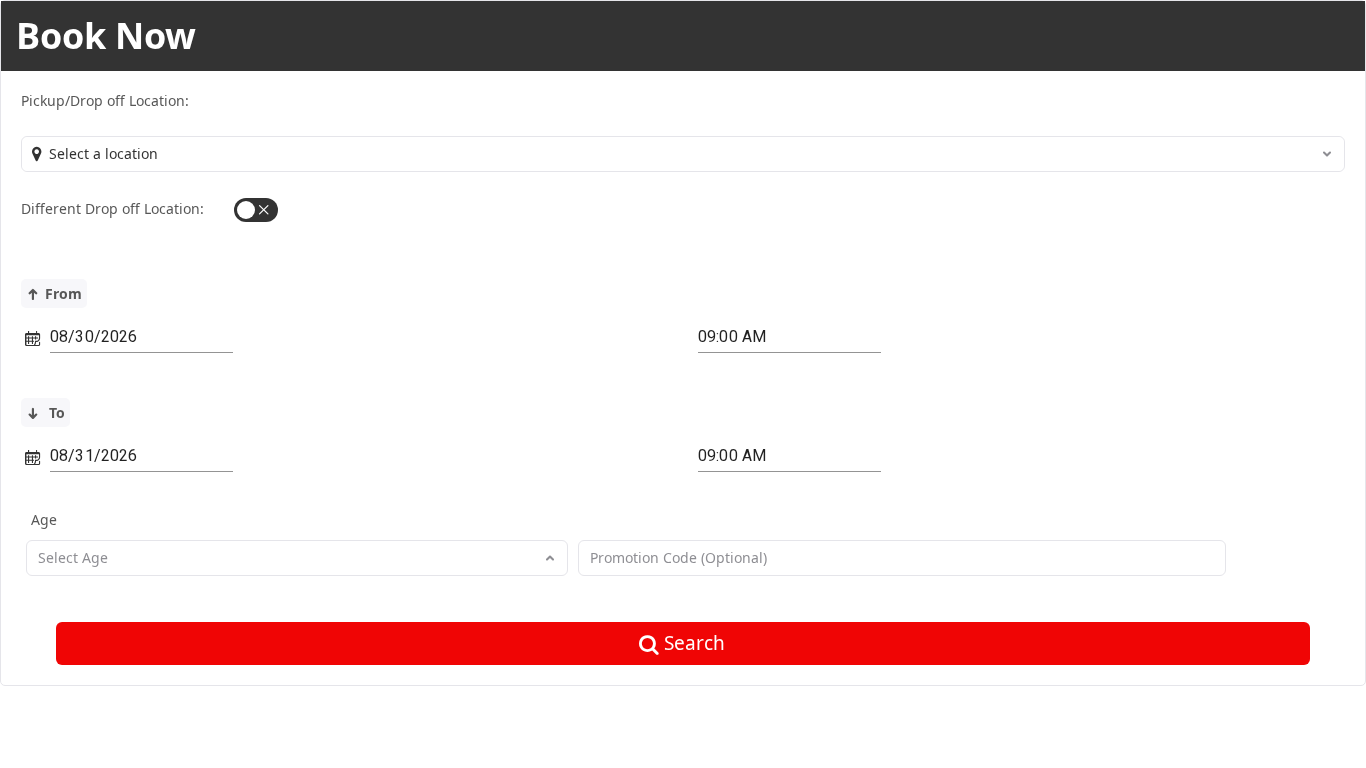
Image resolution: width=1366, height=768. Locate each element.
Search (694, 643)
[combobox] (683, 154)
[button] (256, 210)
